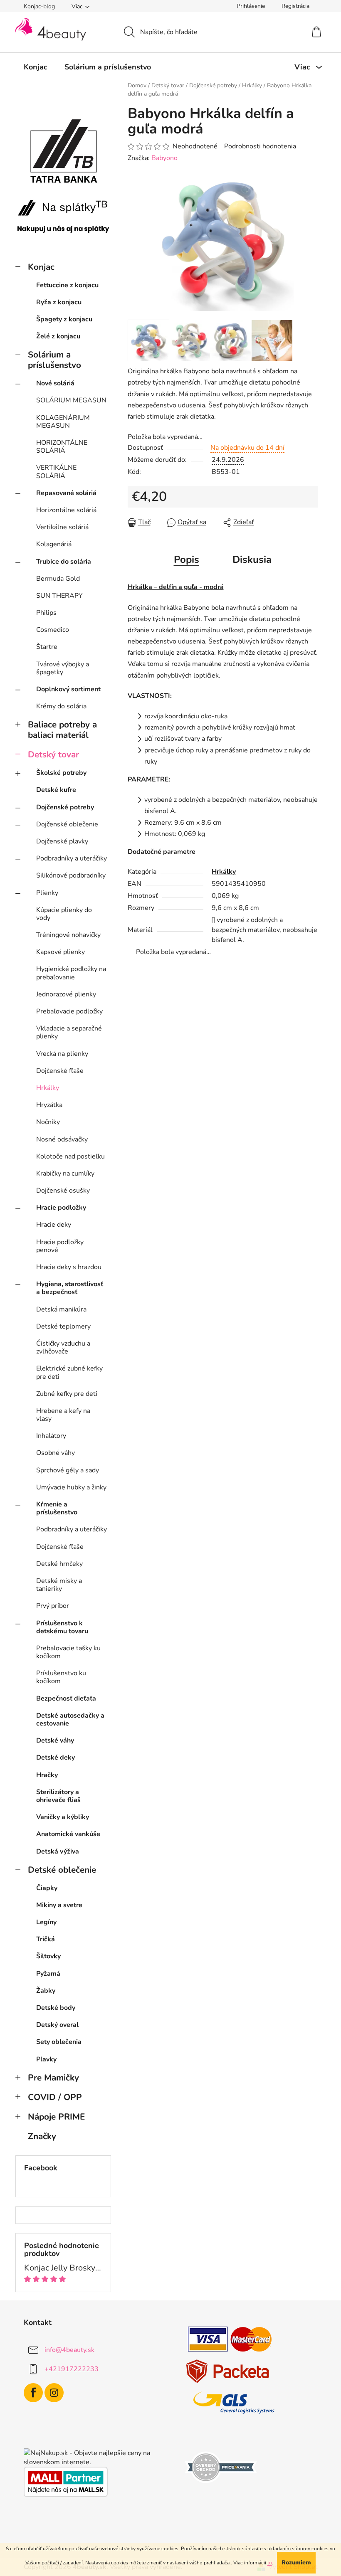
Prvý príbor (53, 1606)
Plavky (46, 2059)
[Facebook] (33, 2393)
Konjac (41, 267)
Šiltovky (48, 1956)
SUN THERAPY (59, 596)
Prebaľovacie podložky (69, 1011)
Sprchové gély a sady (68, 1470)
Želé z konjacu (58, 336)
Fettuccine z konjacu (67, 285)
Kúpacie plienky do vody (64, 914)
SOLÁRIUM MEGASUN (71, 400)
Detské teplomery (63, 1326)
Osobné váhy (56, 1453)
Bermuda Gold (58, 579)
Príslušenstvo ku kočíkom (61, 1677)
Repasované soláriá (66, 493)
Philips (46, 613)
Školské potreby (61, 773)
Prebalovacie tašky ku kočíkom (68, 1652)
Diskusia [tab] (252, 560)
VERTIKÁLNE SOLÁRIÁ (56, 472)
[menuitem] (36, 67)
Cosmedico (53, 630)
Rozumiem (296, 2562)
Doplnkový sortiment (68, 689)
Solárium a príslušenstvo (54, 360)
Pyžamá (48, 1974)
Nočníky (48, 1122)
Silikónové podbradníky (71, 875)
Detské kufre (56, 790)
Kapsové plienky (61, 952)
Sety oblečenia (59, 2042)
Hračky (47, 1775)
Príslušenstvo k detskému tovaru (62, 1627)
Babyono (164, 158)
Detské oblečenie (62, 1870)
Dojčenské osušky (63, 1191)
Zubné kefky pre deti (67, 1394)
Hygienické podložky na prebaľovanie (71, 973)
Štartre (47, 647)
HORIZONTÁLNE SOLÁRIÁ (62, 447)
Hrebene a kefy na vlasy (63, 1415)
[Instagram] (54, 2393)
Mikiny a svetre (59, 1905)
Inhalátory (51, 1436)
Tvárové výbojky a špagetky (63, 668)
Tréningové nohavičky (68, 935)
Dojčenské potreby (65, 807)
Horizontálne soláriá (66, 510)
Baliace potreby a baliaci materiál (62, 730)
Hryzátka (49, 1105)
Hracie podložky (61, 1208)
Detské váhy (55, 1740)
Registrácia (295, 6)
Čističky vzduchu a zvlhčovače (63, 1347)
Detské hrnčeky (59, 1564)
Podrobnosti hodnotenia (260, 146)
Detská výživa (58, 1851)
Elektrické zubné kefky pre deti (69, 1372)
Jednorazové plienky (66, 994)
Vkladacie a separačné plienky (69, 1032)
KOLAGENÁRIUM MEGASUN (63, 422)
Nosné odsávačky (62, 1139)
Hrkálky (48, 1088)
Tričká (46, 1939)
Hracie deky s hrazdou (69, 1267)
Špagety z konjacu (64, 319)
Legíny (46, 1922)
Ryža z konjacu (59, 302)
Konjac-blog (39, 6)
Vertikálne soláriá (62, 527)
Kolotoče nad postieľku (70, 1156)
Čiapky (47, 1888)
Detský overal (57, 2025)
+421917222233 (72, 2369)
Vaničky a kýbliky (63, 1817)
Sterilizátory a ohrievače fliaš (58, 1796)
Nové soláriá (55, 383)
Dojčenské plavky (62, 841)
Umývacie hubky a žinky (71, 1487)
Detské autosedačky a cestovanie (70, 1719)
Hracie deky (54, 1225)
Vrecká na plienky (62, 1054)
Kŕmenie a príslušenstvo (57, 1508)
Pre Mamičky (53, 2078)
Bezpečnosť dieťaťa (66, 1698)
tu (270, 2563)
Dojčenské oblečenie (67, 824)
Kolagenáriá (54, 544)
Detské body (56, 2008)
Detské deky (56, 1758)
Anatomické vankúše (68, 1834)
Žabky (46, 1991)
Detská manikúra (61, 1309)
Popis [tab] (187, 560)
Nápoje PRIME (56, 2117)
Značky (42, 2136)
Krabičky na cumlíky (65, 1173)
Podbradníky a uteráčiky (72, 858)
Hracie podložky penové (60, 1246)
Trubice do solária (64, 562)
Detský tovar (53, 754)
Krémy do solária (61, 706)
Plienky (47, 893)
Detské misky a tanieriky (59, 1585)
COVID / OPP (55, 2097)
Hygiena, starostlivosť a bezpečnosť (70, 1288)
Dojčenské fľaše (60, 1071)
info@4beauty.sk (69, 2350)
